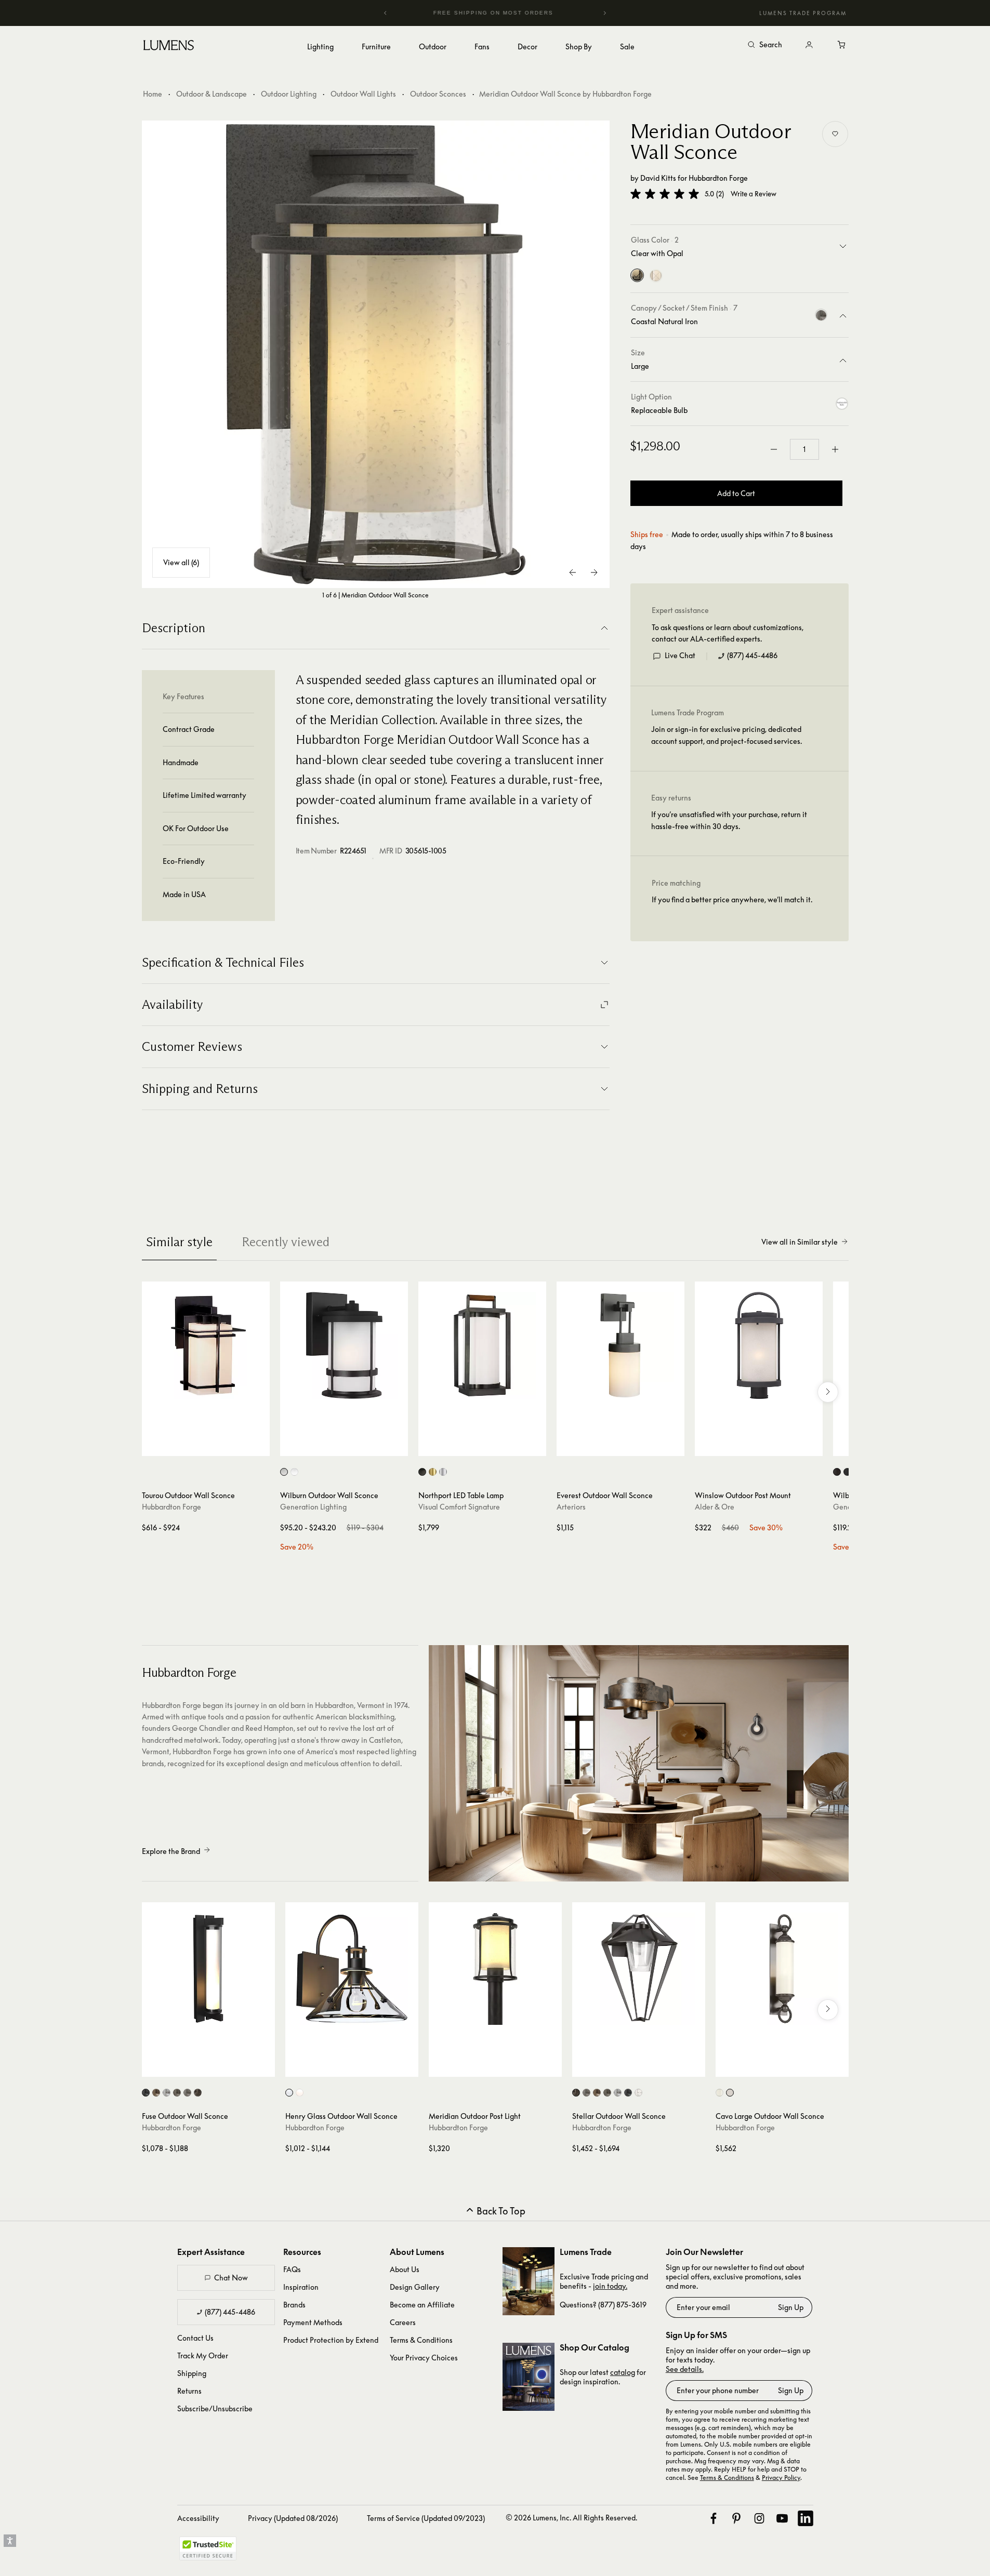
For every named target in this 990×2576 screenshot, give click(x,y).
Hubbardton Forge (718, 178)
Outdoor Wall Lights (363, 94)
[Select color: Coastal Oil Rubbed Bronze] (198, 2093)
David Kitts (658, 178)
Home (153, 94)
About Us (405, 2269)
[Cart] (842, 45)
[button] (665, 194)
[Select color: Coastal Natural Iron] (187, 2093)
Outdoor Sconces (438, 94)
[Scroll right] (828, 1392)
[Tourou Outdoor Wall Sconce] (206, 1345)
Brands (294, 2305)
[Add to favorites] (835, 134)
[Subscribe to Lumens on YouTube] (782, 2518)
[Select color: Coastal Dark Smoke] (177, 2093)
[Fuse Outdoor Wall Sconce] (208, 1969)
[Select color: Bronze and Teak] (422, 1472)
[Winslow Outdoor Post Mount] (759, 1345)
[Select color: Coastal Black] (146, 2093)
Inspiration (301, 2287)
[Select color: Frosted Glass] (300, 2093)
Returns (189, 2391)
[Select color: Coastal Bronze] (156, 2093)
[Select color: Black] (847, 1472)
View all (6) (181, 562)
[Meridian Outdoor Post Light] (495, 1969)
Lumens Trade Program (803, 13)
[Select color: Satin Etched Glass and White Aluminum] (294, 1472)
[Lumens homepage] (169, 47)
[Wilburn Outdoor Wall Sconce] (344, 1345)
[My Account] (809, 45)
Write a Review (754, 194)
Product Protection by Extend (331, 2340)
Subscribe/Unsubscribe (215, 2408)
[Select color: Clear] (720, 2093)
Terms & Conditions (421, 2340)
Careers (403, 2322)
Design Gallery (415, 2287)
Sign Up (791, 2307)
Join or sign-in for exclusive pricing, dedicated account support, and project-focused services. (727, 735)
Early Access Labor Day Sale (495, 13)
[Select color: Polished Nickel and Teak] (443, 1472)
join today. (610, 2286)
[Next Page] (594, 572)
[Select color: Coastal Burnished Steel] (167, 2093)
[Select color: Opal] (730, 2093)
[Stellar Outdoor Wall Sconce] (639, 1969)
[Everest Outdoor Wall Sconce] (621, 1345)
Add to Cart (736, 493)
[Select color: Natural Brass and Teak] (433, 1472)
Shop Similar (213, 1446)
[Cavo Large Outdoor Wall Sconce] (782, 1969)
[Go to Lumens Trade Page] (529, 2281)
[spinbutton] (804, 449)
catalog (623, 2372)
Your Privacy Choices (424, 2358)
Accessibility (198, 2518)
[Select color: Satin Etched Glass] (284, 1472)
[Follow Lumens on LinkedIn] (806, 2518)
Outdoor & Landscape (212, 94)
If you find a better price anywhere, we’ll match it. (732, 900)
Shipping (192, 2373)
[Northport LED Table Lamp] (482, 1345)
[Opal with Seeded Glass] (656, 276)
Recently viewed (286, 1242)
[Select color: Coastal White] (638, 2093)
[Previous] (386, 13)
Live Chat (680, 656)
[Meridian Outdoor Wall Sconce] (376, 354)
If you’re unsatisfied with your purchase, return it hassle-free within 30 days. (729, 820)
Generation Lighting (313, 1507)
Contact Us (195, 2338)
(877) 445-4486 (752, 656)
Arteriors (571, 1507)
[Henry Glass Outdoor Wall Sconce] (352, 1969)
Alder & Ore (715, 1507)
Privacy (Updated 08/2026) (293, 2518)
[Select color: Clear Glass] (289, 2093)
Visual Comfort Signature (459, 1507)
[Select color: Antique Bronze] (837, 1472)
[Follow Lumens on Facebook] (714, 2518)
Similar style (179, 1242)
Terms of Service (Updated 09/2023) (426, 2518)
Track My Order (203, 2355)
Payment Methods (313, 2322)
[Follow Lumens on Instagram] (759, 2518)
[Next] (604, 13)
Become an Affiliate (422, 2305)
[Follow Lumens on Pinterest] (736, 2518)
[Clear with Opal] (637, 276)
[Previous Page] (573, 572)
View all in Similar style (800, 1242)
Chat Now (231, 2278)
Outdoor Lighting (289, 94)
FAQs (292, 2269)
